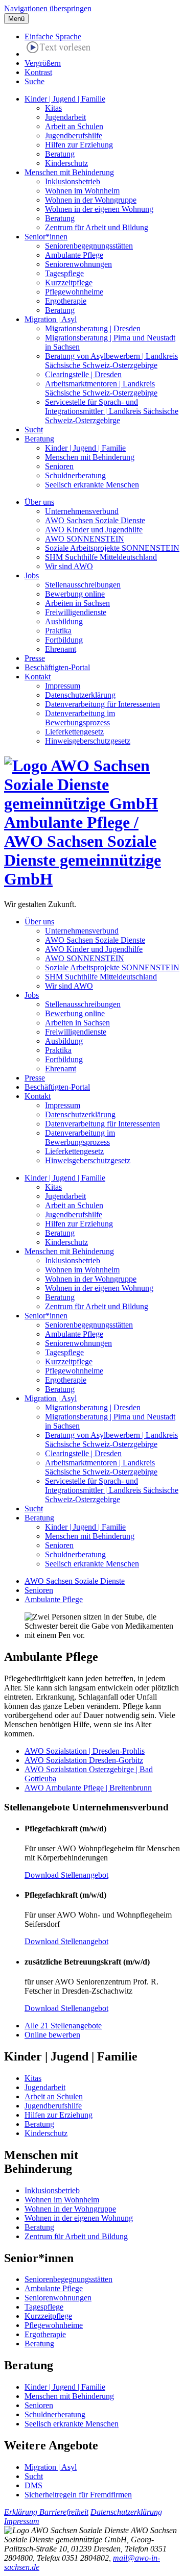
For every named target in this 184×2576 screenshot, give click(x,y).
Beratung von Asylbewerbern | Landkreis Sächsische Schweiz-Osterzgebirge (111, 361)
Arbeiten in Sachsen (77, 603)
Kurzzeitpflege (69, 283)
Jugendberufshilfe (74, 136)
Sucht (34, 430)
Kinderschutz (66, 163)
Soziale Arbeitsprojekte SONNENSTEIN (112, 548)
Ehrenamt (61, 649)
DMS (33, 2485)
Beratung (60, 154)
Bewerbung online (75, 594)
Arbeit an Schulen (74, 126)
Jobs (32, 575)
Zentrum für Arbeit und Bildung (97, 227)
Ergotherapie (66, 301)
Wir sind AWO (69, 566)
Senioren (59, 466)
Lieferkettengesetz (74, 732)
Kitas (53, 108)
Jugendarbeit (65, 117)
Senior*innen (46, 237)
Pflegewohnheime (74, 292)
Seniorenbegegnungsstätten (89, 246)
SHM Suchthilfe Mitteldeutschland (101, 557)
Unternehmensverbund (82, 511)
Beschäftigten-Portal (57, 667)
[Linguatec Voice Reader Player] (59, 49)
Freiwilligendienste (76, 612)
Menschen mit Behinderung (69, 172)
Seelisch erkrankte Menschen (92, 485)
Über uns (39, 502)
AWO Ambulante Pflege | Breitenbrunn (88, 1788)
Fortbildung (64, 640)
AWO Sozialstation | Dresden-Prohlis (85, 1751)
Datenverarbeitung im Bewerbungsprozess (80, 718)
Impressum (63, 686)
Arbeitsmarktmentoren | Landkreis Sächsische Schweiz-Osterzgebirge (101, 388)
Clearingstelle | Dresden (83, 374)
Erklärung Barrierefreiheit (46, 2512)
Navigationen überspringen (48, 8)
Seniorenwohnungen (78, 264)
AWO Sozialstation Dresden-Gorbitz (84, 1760)
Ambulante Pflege (74, 255)
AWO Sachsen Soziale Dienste (95, 520)
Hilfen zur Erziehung (79, 145)
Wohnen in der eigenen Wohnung (99, 209)
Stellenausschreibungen (83, 585)
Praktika (58, 631)
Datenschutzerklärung (80, 695)
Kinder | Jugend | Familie (65, 99)
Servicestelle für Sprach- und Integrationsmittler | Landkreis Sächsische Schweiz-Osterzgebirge (112, 411)
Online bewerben (52, 2035)
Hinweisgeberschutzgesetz (88, 741)
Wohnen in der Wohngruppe (91, 200)
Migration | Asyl (51, 319)
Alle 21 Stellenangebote (63, 2026)
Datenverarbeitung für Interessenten (102, 704)
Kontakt (38, 677)
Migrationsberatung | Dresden (93, 328)
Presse (35, 658)
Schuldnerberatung (75, 475)
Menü (16, 19)
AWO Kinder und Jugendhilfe (94, 530)
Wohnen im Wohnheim (82, 191)
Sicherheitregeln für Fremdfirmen (78, 2495)
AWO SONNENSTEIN (85, 539)
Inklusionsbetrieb (73, 181)
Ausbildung (64, 621)
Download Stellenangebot (66, 1875)
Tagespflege (64, 273)
